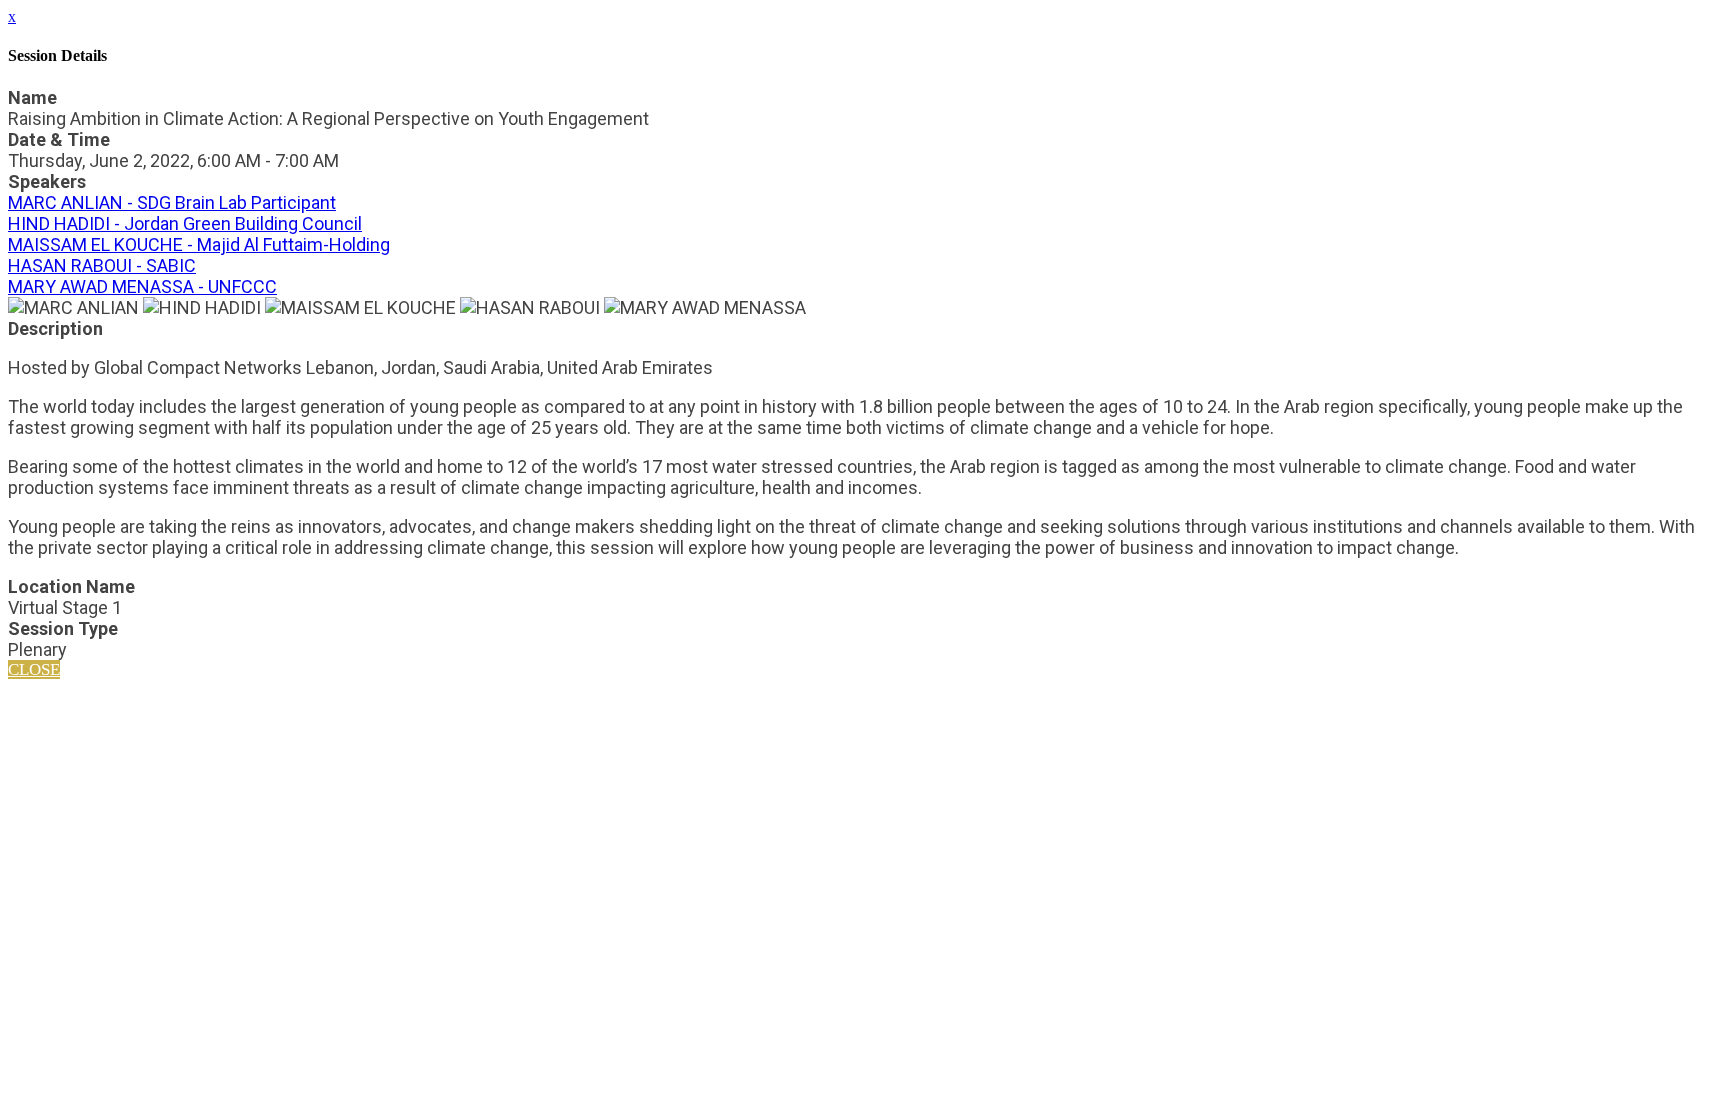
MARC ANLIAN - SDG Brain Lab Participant (172, 202)
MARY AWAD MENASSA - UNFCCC (142, 286)
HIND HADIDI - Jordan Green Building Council (185, 223)
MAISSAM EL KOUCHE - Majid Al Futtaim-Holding (199, 244)
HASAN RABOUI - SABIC (102, 265)
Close (34, 669)
